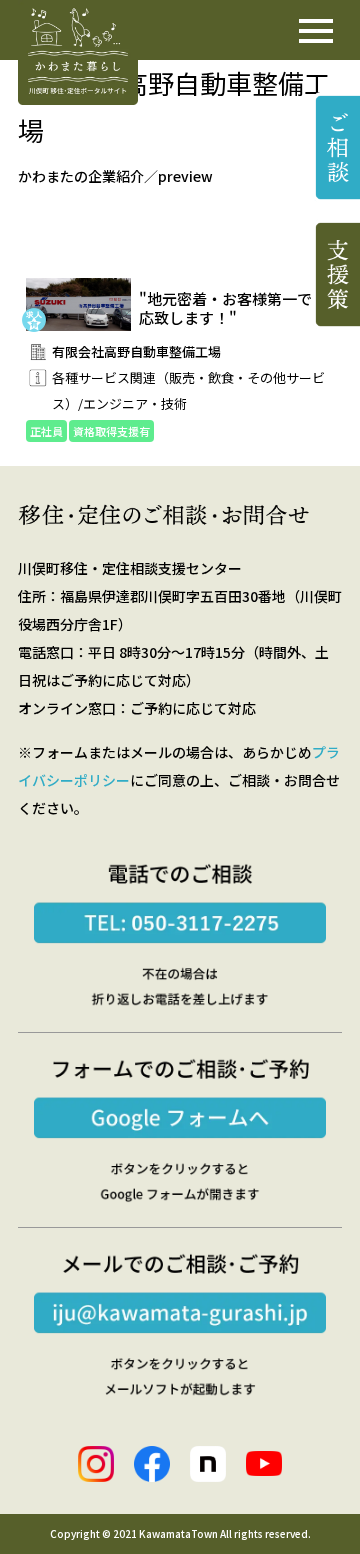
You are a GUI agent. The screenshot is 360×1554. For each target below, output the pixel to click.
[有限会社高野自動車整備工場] (180, 394)
